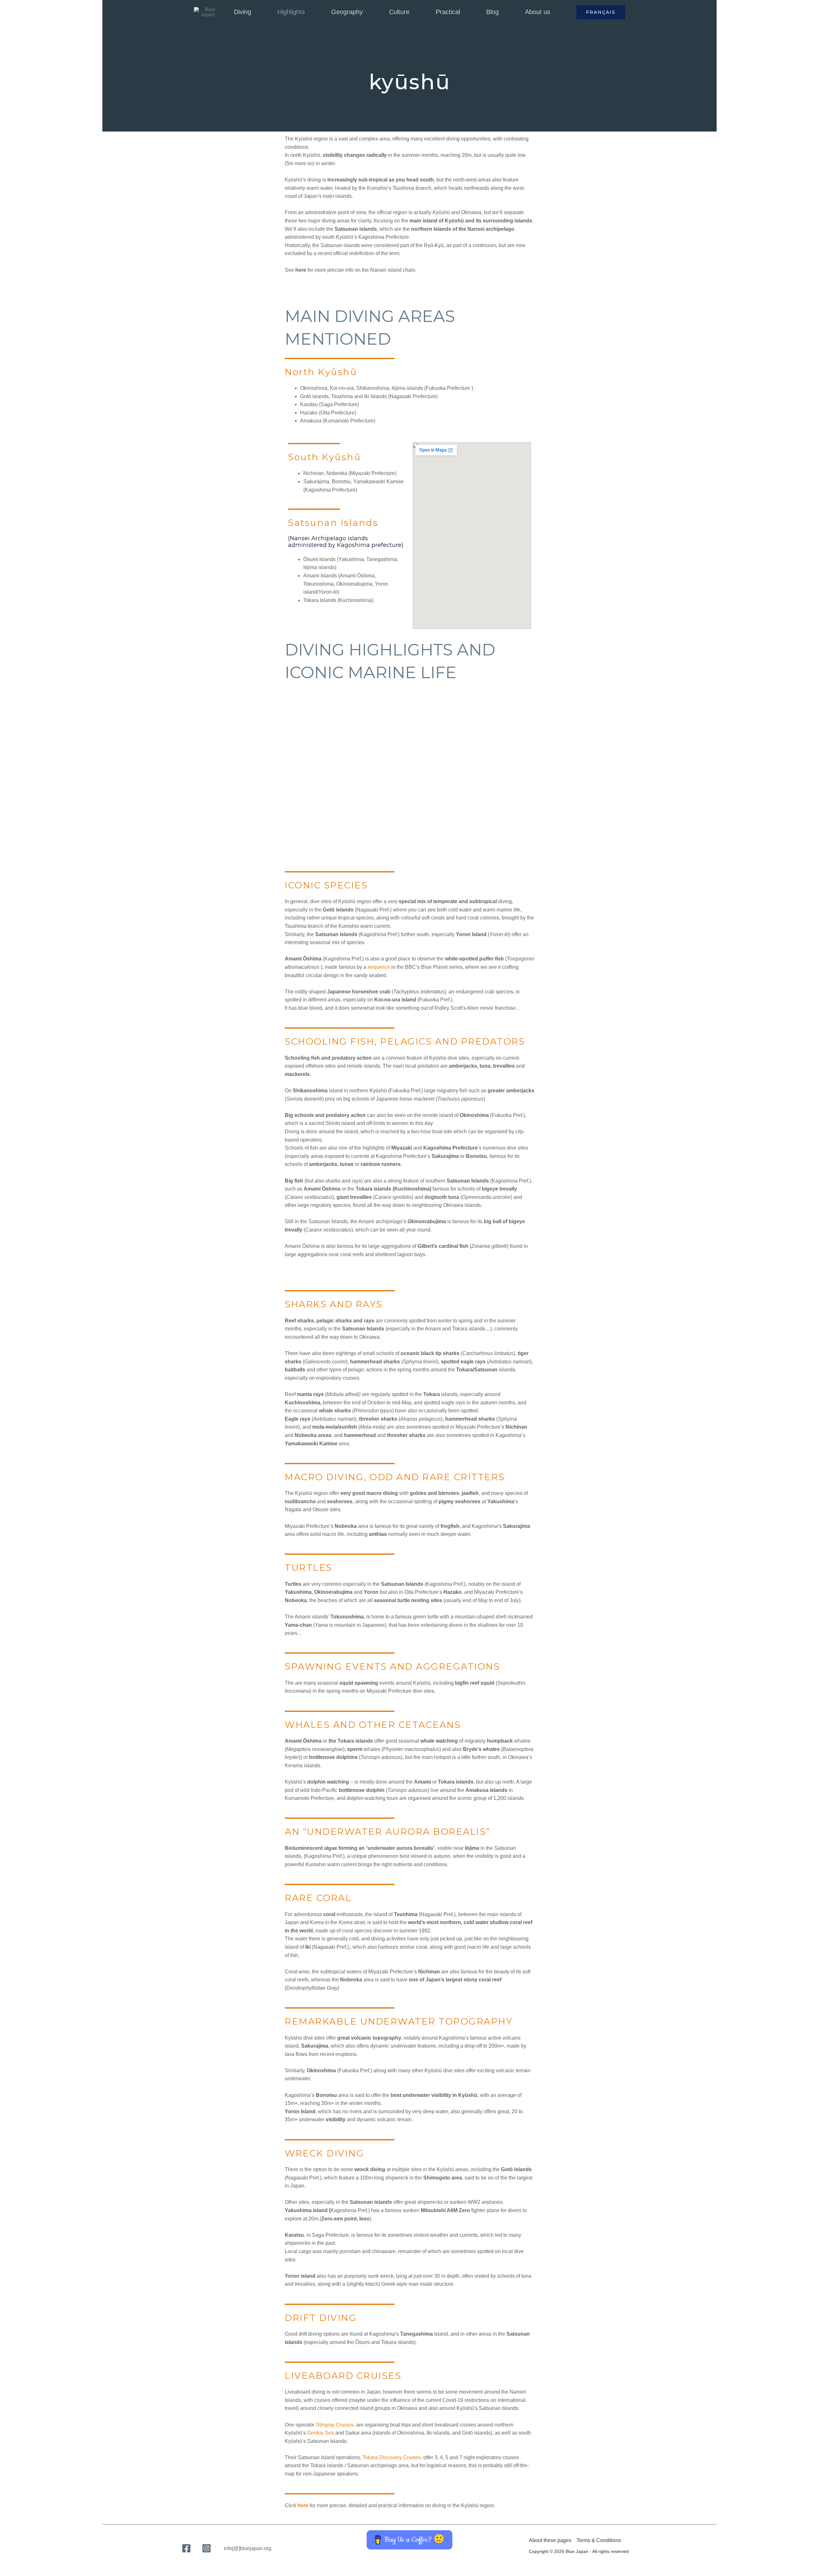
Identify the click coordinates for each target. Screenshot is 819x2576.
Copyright (539, 2551)
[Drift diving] (404, 837)
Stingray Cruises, (335, 2425)
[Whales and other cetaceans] (404, 776)
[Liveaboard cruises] (404, 849)
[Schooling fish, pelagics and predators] (404, 715)
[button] (254, 12)
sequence (379, 967)
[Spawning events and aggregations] (404, 764)
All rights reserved (610, 2551)
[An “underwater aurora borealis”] (404, 788)
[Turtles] (404, 751)
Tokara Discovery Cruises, (392, 2457)
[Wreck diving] (404, 824)
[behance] (207, 2548)
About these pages (550, 2540)
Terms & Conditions (599, 2540)
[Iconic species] (404, 703)
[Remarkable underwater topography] (404, 812)
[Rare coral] (404, 800)
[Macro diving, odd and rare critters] (404, 739)
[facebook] (187, 2548)
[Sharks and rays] (404, 727)
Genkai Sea (321, 2433)
